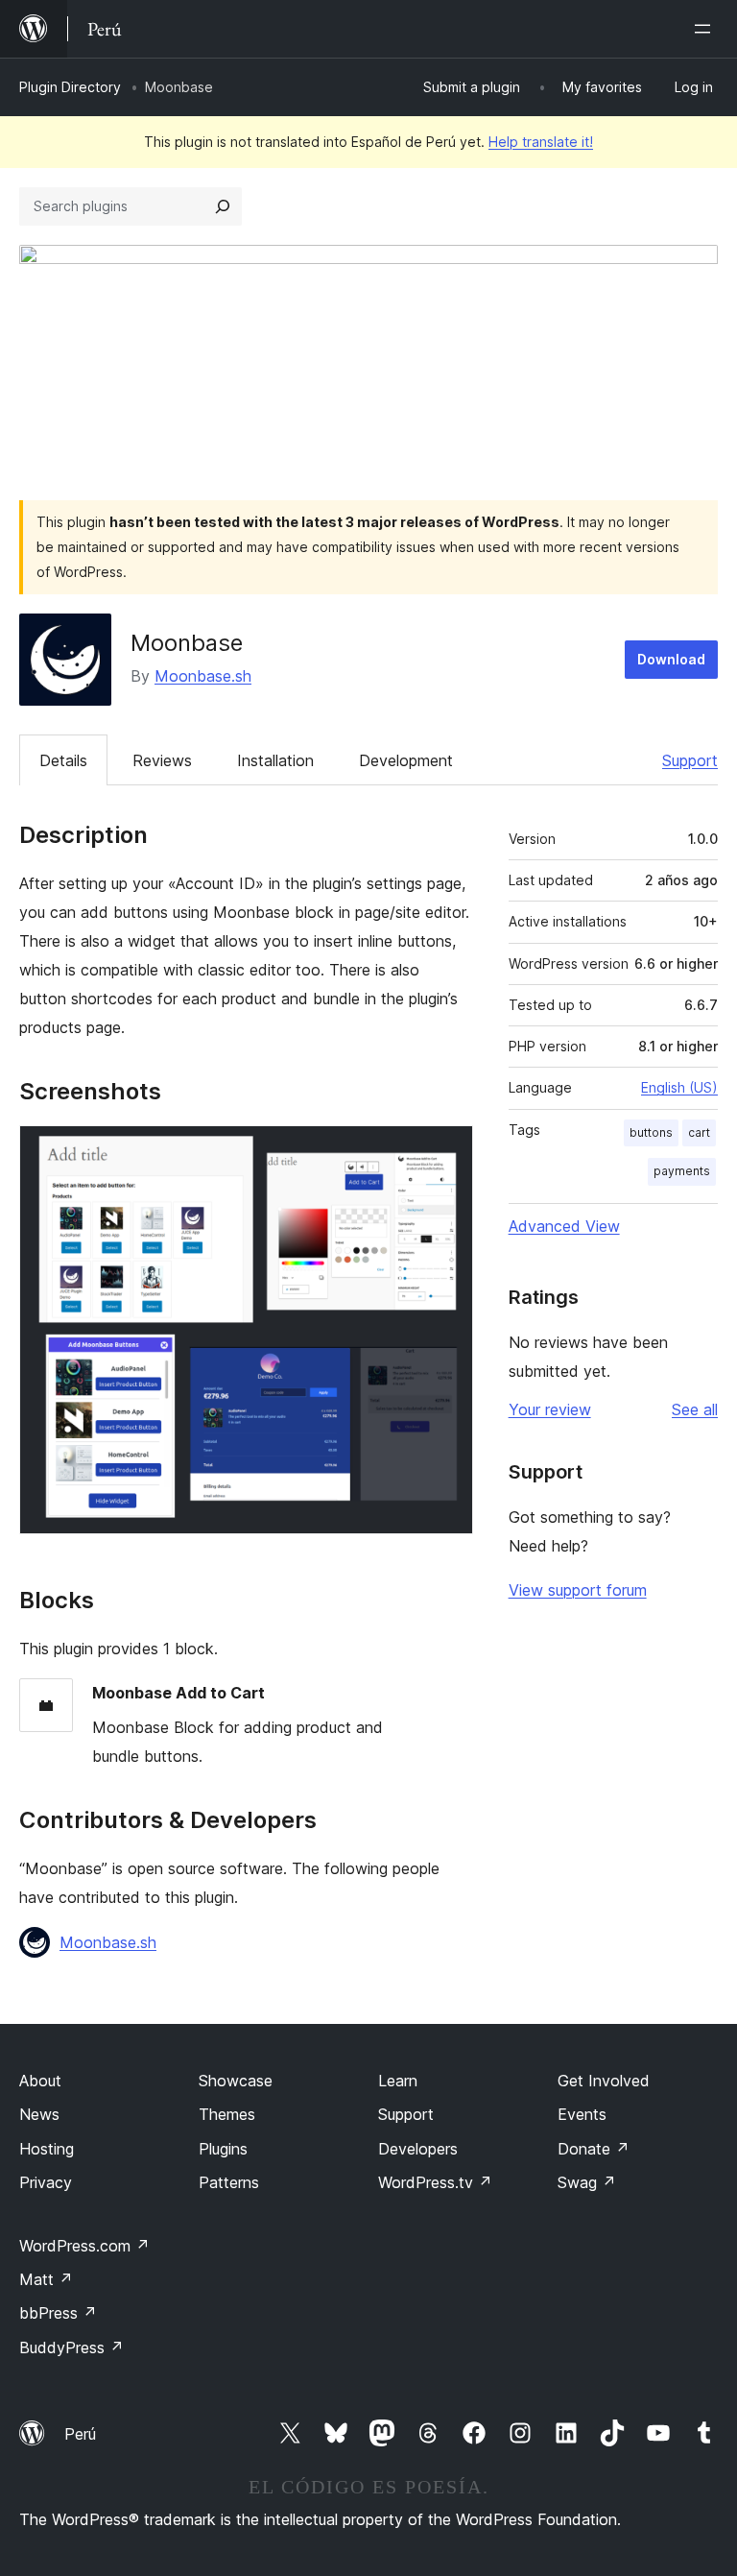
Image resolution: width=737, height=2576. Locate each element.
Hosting (47, 2149)
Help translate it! (541, 142)
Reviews (162, 760)
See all (695, 1409)
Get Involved (604, 2081)
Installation (275, 760)
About (40, 2081)
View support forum (578, 1590)
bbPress (58, 2313)
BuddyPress (71, 2347)
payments (682, 1171)
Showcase (236, 2081)
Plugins (223, 2149)
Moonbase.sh (203, 676)
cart (699, 1132)
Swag (587, 2182)
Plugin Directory (70, 87)
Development (406, 760)
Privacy (46, 2182)
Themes (227, 2114)
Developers (418, 2149)
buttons (651, 1132)
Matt (46, 2279)
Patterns (229, 2182)
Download (671, 659)
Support (690, 760)
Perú (80, 2434)
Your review (550, 1409)
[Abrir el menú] (706, 29)
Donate (594, 2149)
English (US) (679, 1087)
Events (582, 2114)
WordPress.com (84, 2246)
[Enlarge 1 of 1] (447, 1151)
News (39, 2114)
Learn (398, 2081)
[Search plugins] (223, 206)
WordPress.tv (435, 2182)
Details (63, 760)
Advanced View (564, 1226)
